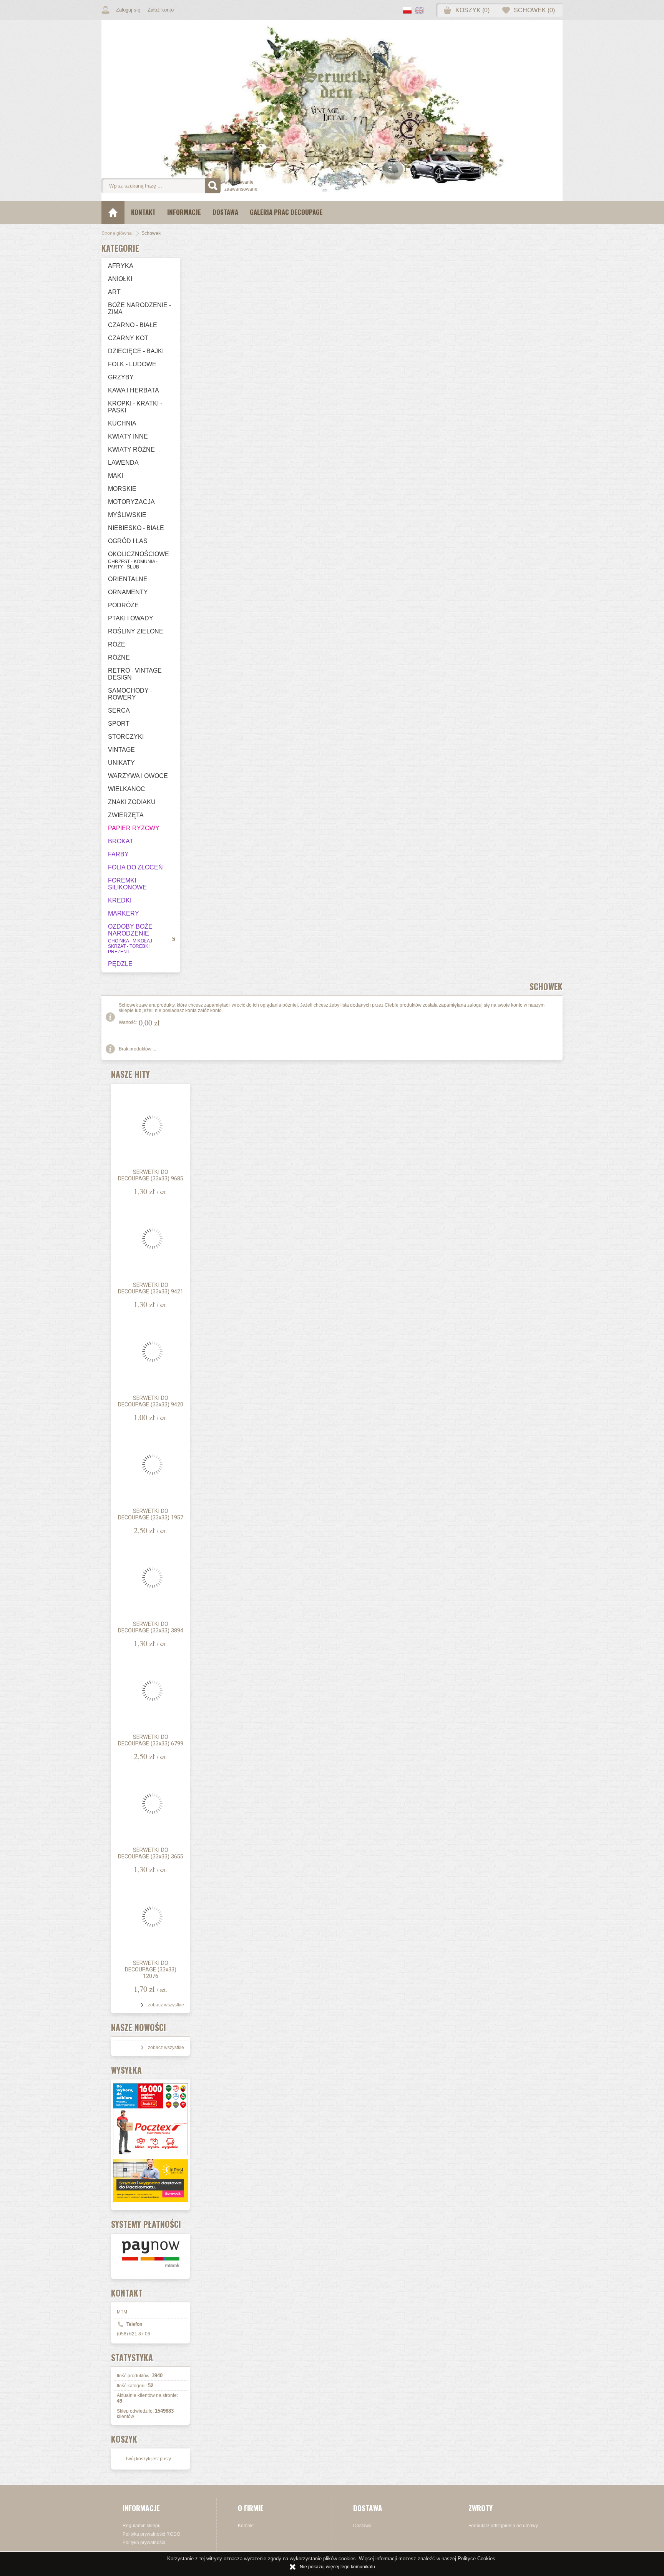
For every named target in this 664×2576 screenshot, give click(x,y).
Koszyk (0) (472, 10)
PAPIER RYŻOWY (134, 828)
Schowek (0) (534, 10)
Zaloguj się (128, 10)
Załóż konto (161, 10)
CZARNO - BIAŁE (133, 325)
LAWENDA (123, 463)
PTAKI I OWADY (131, 618)
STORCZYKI (126, 737)
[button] (409, 11)
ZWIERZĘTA (126, 815)
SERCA (119, 710)
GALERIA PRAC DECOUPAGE (286, 212)
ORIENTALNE (128, 579)
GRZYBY (121, 377)
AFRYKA (121, 266)
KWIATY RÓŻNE (131, 450)
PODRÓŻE (123, 605)
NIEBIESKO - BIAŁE (136, 528)
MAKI (115, 476)
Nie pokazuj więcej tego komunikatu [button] (337, 2567)
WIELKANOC (127, 789)
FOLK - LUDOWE (132, 364)
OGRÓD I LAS (128, 541)
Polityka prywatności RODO (151, 2534)
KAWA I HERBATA (134, 390)
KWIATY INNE (128, 436)
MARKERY (124, 913)
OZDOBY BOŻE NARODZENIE (131, 939)
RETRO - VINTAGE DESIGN (135, 674)
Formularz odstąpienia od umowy (503, 2526)
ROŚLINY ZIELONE (136, 631)
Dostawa (225, 212)
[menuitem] (143, 213)
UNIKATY (121, 763)
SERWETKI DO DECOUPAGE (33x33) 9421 (151, 1288)
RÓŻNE (119, 657)
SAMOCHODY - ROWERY (130, 694)
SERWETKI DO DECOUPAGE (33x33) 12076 (151, 1970)
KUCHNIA (122, 423)
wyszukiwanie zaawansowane (241, 186)
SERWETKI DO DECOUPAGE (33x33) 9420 (151, 1401)
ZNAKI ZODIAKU (132, 802)
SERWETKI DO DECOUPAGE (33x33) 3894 (151, 1627)
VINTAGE (121, 750)
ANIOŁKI (120, 279)
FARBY (118, 854)
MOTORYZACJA (131, 502)
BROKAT (121, 841)
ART (114, 292)
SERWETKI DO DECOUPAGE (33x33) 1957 (151, 1514)
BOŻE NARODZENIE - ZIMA (139, 308)
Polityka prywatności (144, 2543)
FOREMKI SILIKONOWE (127, 884)
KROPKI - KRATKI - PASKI (135, 407)
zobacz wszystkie (166, 2005)
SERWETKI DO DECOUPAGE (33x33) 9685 (151, 1175)
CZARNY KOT (128, 338)
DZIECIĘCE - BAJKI (136, 351)
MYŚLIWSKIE (127, 515)
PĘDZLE (120, 964)
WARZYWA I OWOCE (138, 776)
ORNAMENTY (128, 592)
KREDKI (120, 900)
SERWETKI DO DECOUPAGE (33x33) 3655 (151, 1853)
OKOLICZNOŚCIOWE (139, 560)
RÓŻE (117, 644)
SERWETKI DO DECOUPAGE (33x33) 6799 (151, 1740)
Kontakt (143, 212)
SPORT (119, 724)
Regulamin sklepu (142, 2526)
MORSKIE (122, 489)
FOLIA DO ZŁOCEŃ (135, 867)
